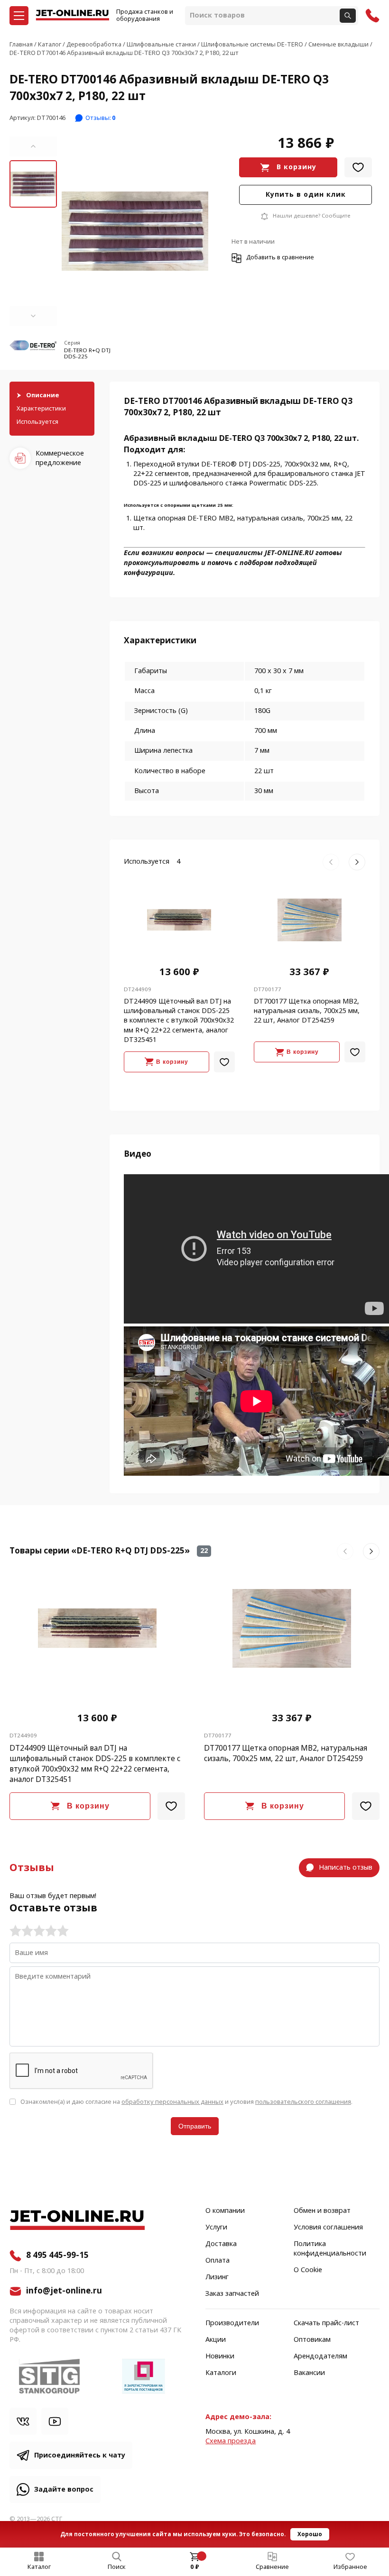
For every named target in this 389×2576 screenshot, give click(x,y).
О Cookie (308, 2270)
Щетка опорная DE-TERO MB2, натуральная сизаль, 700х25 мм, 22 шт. (243, 523)
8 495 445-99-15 (57, 2256)
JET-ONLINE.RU (289, 553)
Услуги (216, 2228)
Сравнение (272, 2567)
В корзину (296, 167)
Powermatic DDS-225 (283, 483)
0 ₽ (195, 2567)
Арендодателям (320, 2357)
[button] (33, 146)
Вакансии (309, 2373)
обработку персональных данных (172, 2102)
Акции (216, 2340)
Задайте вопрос (64, 2489)
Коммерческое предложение (60, 458)
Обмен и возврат (322, 2211)
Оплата (218, 2261)
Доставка (221, 2244)
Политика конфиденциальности (330, 2249)
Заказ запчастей (232, 2294)
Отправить (195, 2126)
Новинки (220, 2357)
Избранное (350, 2567)
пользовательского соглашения (303, 2102)
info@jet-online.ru (64, 2291)
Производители (232, 2323)
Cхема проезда (231, 2441)
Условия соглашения (328, 2228)
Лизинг (217, 2277)
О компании (225, 2211)
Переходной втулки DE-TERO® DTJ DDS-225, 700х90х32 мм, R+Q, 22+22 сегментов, (241, 469)
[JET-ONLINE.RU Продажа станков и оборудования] (72, 16)
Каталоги (221, 2373)
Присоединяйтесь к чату (80, 2455)
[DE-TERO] (33, 350)
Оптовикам (312, 2340)
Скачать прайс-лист (326, 2323)
